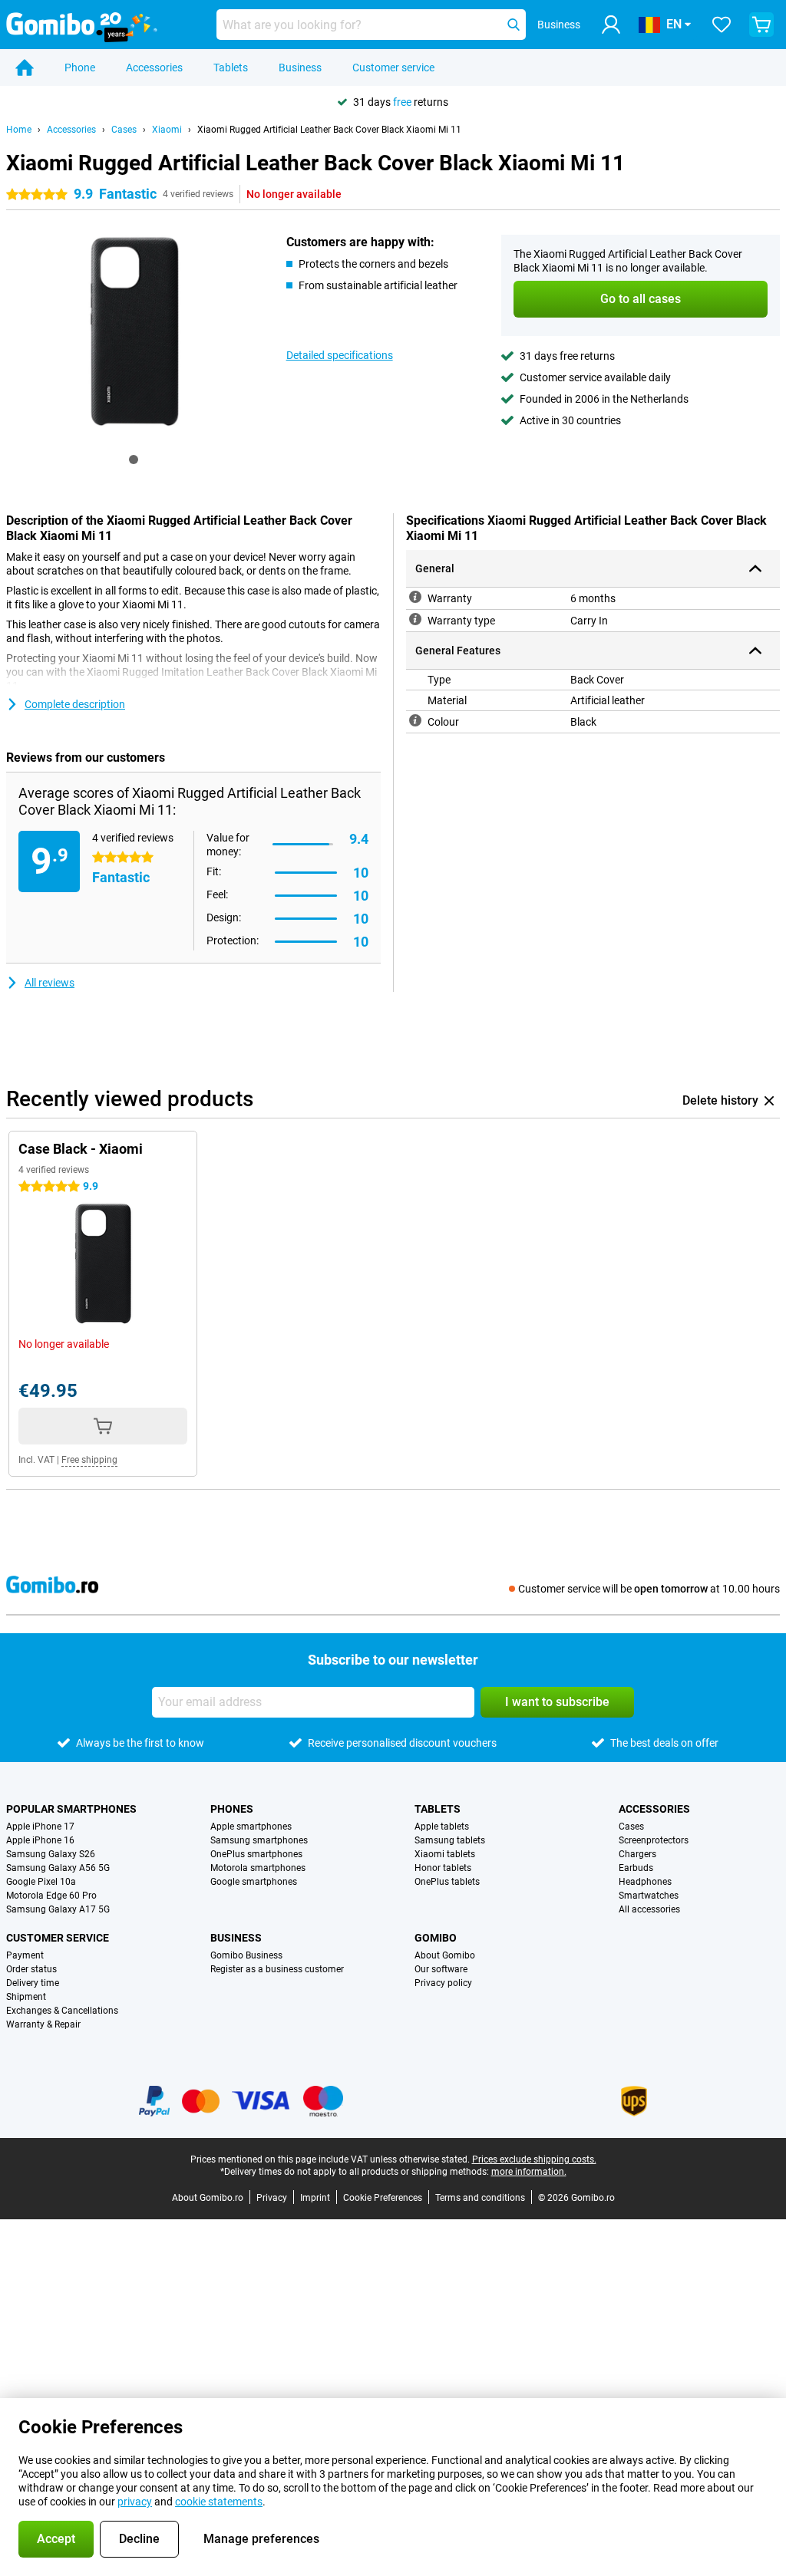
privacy (135, 2502)
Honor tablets (443, 1868)
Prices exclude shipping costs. (534, 2159)
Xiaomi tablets (445, 1854)
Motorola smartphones (258, 1868)
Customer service (393, 68)
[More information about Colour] (415, 720)
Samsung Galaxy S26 (51, 1854)
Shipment (26, 1997)
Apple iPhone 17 (40, 1827)
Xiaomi (167, 130)
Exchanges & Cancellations (62, 2011)
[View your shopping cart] (761, 25)
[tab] (134, 460)
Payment (25, 1955)
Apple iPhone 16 (40, 1840)
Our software (441, 1969)
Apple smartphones (251, 1827)
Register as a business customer (277, 1969)
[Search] (514, 25)
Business (300, 68)
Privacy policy (443, 1983)
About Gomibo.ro (208, 2198)
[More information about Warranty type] (415, 619)
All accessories (649, 1909)
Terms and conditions (480, 2198)
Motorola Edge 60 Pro (51, 1896)
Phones (232, 1809)
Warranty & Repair (43, 2024)
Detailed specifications (340, 355)
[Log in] (611, 25)
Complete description (75, 704)
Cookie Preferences (383, 2198)
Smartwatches (649, 1896)
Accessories (154, 68)
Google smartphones (254, 1882)
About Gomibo (445, 1955)
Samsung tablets (450, 1840)
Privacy (272, 2198)
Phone (80, 68)
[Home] (25, 68)
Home (19, 130)
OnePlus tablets (447, 1882)
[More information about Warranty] (415, 597)
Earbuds (636, 1868)
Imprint (315, 2198)
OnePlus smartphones (256, 1854)
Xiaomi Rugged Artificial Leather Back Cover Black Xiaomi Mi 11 (329, 130)
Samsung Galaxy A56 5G (58, 1868)
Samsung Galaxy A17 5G (58, 1909)
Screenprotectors (654, 1840)
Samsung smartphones (259, 1840)
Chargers (637, 1854)
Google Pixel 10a (41, 1882)
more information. (529, 2172)
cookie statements (219, 2502)
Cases (124, 130)
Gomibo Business (246, 1955)
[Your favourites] (722, 25)
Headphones (645, 1882)
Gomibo (436, 1938)
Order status (31, 1969)
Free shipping (89, 1460)
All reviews (50, 983)
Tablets (231, 68)
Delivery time (33, 1983)
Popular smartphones (71, 1809)
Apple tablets (442, 1827)
